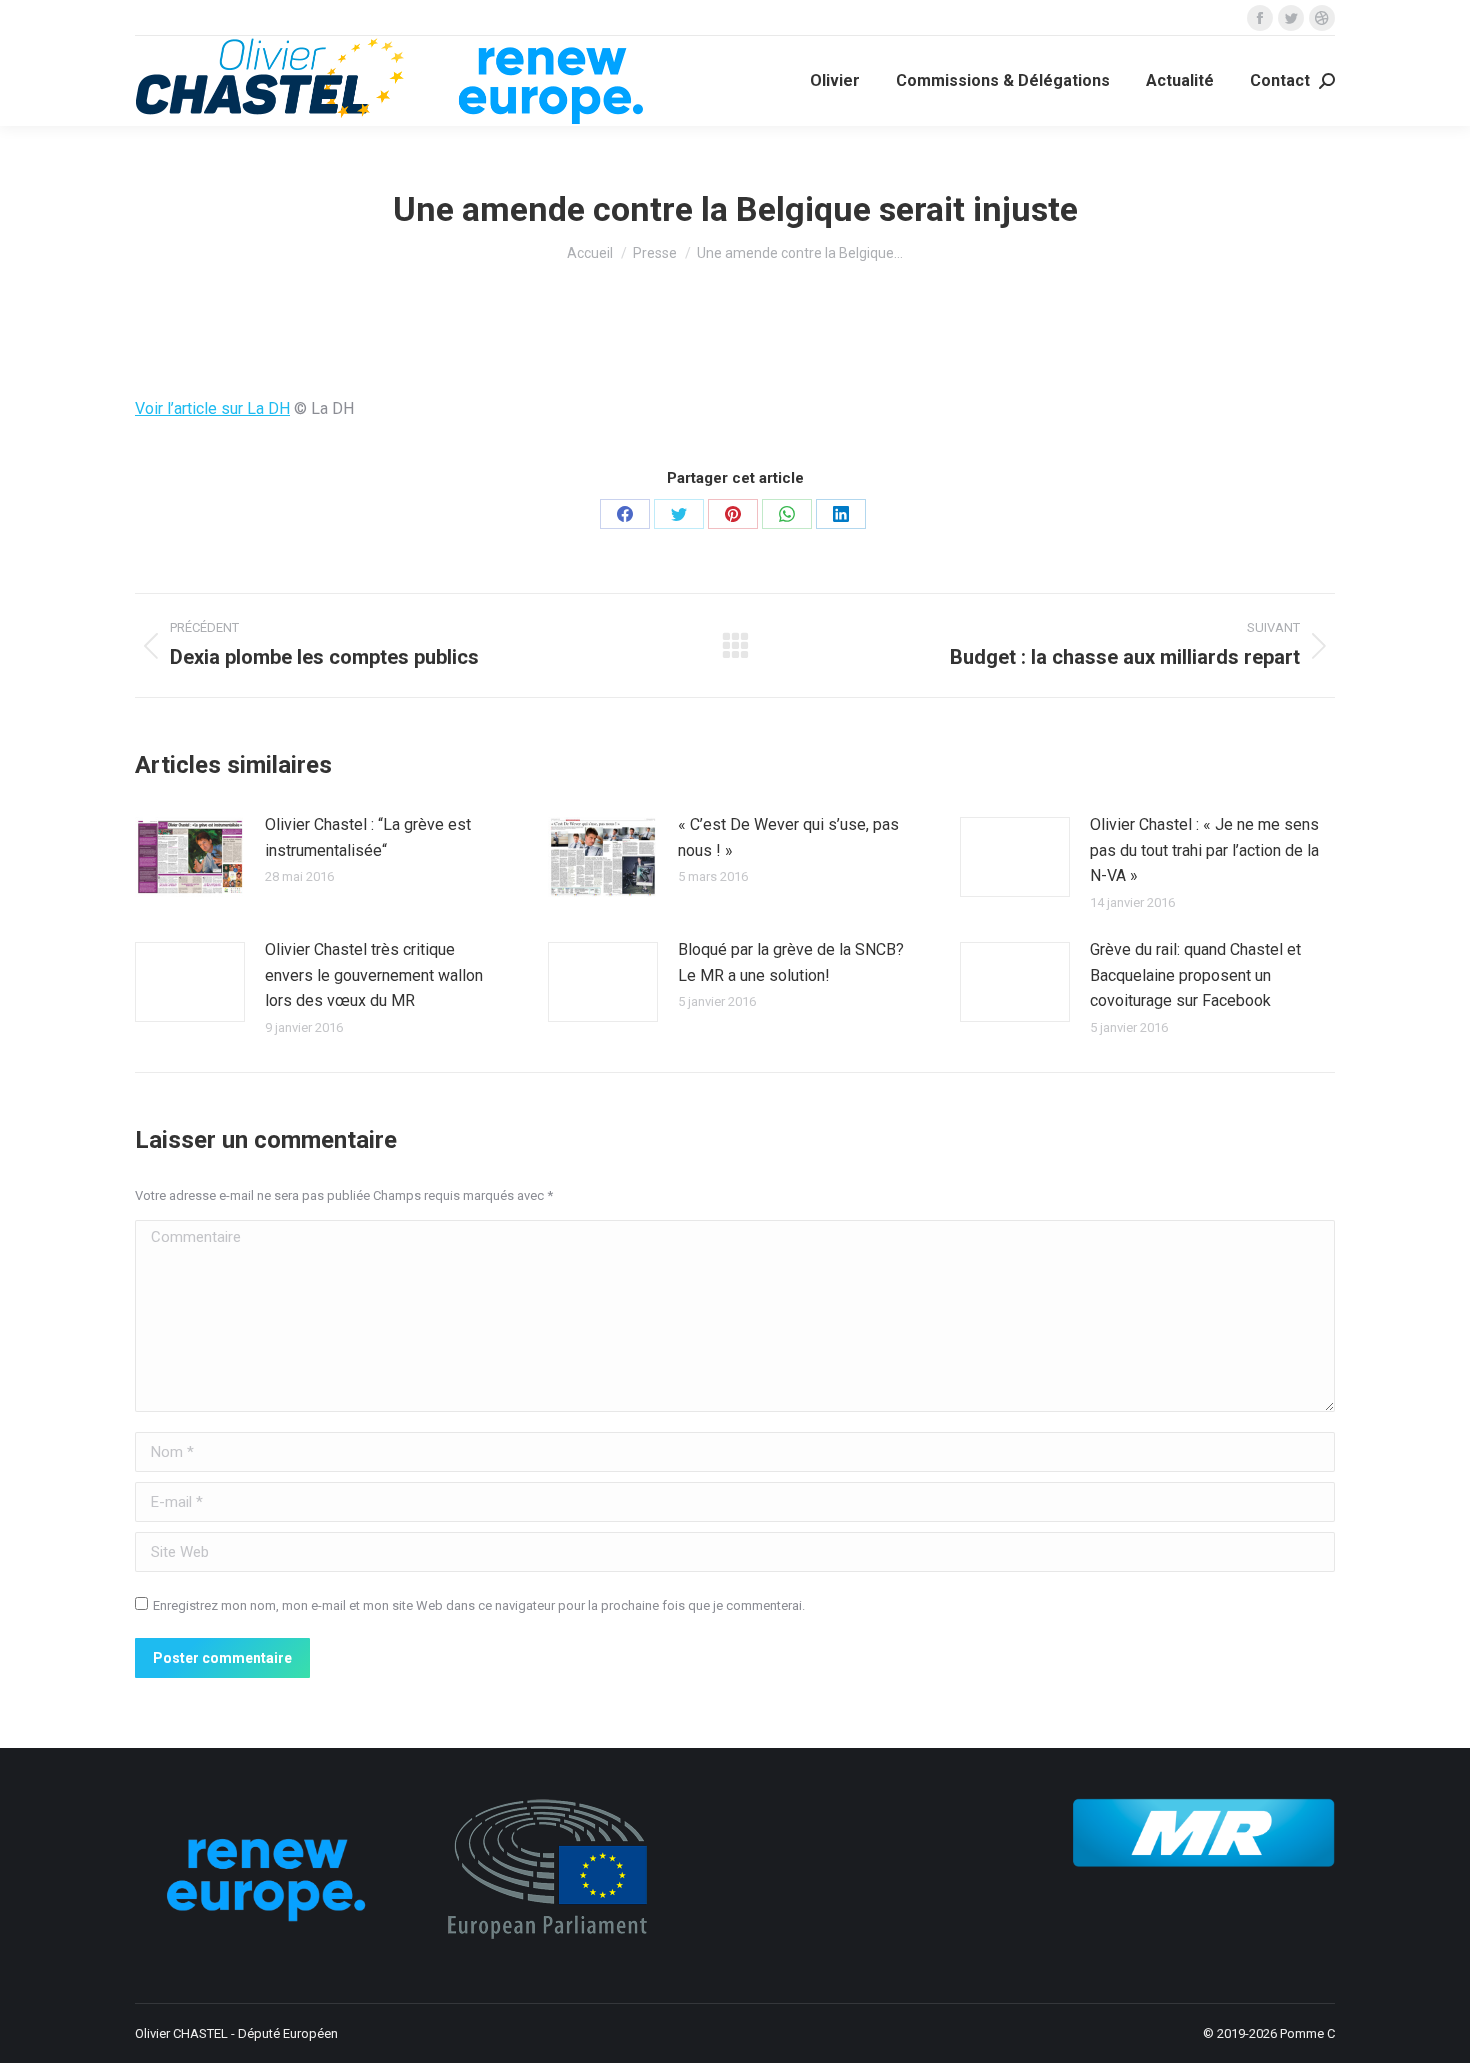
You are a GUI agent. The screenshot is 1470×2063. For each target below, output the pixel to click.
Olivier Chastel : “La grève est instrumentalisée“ (368, 837)
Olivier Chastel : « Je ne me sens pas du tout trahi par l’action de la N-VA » (1204, 850)
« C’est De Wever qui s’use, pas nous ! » (788, 837)
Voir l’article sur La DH (212, 408)
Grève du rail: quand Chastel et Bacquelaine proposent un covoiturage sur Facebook (1195, 975)
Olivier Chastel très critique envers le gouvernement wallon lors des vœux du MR (374, 975)
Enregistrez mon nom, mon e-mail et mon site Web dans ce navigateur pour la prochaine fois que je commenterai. (479, 1605)
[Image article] (190, 857)
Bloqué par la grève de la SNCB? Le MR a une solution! (791, 962)
